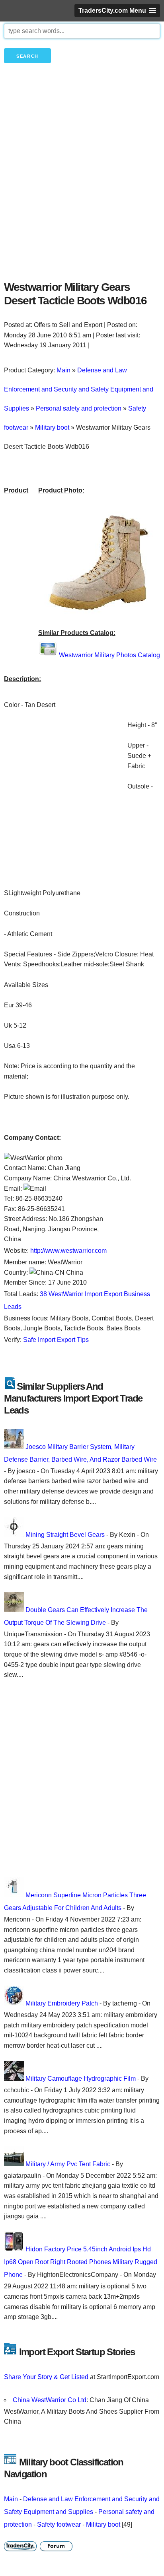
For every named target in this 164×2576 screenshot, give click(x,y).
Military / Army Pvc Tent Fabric (68, 2164)
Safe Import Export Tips (56, 1340)
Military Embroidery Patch (62, 2003)
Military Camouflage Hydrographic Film (81, 2079)
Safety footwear (59, 2524)
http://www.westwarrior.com (68, 1251)
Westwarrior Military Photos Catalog (109, 655)
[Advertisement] (82, 185)
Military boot (103, 2524)
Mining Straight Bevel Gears (65, 1535)
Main (11, 2499)
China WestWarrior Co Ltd (50, 2400)
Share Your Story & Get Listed (46, 2377)
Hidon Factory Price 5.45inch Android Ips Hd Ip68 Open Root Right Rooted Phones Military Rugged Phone (81, 2262)
